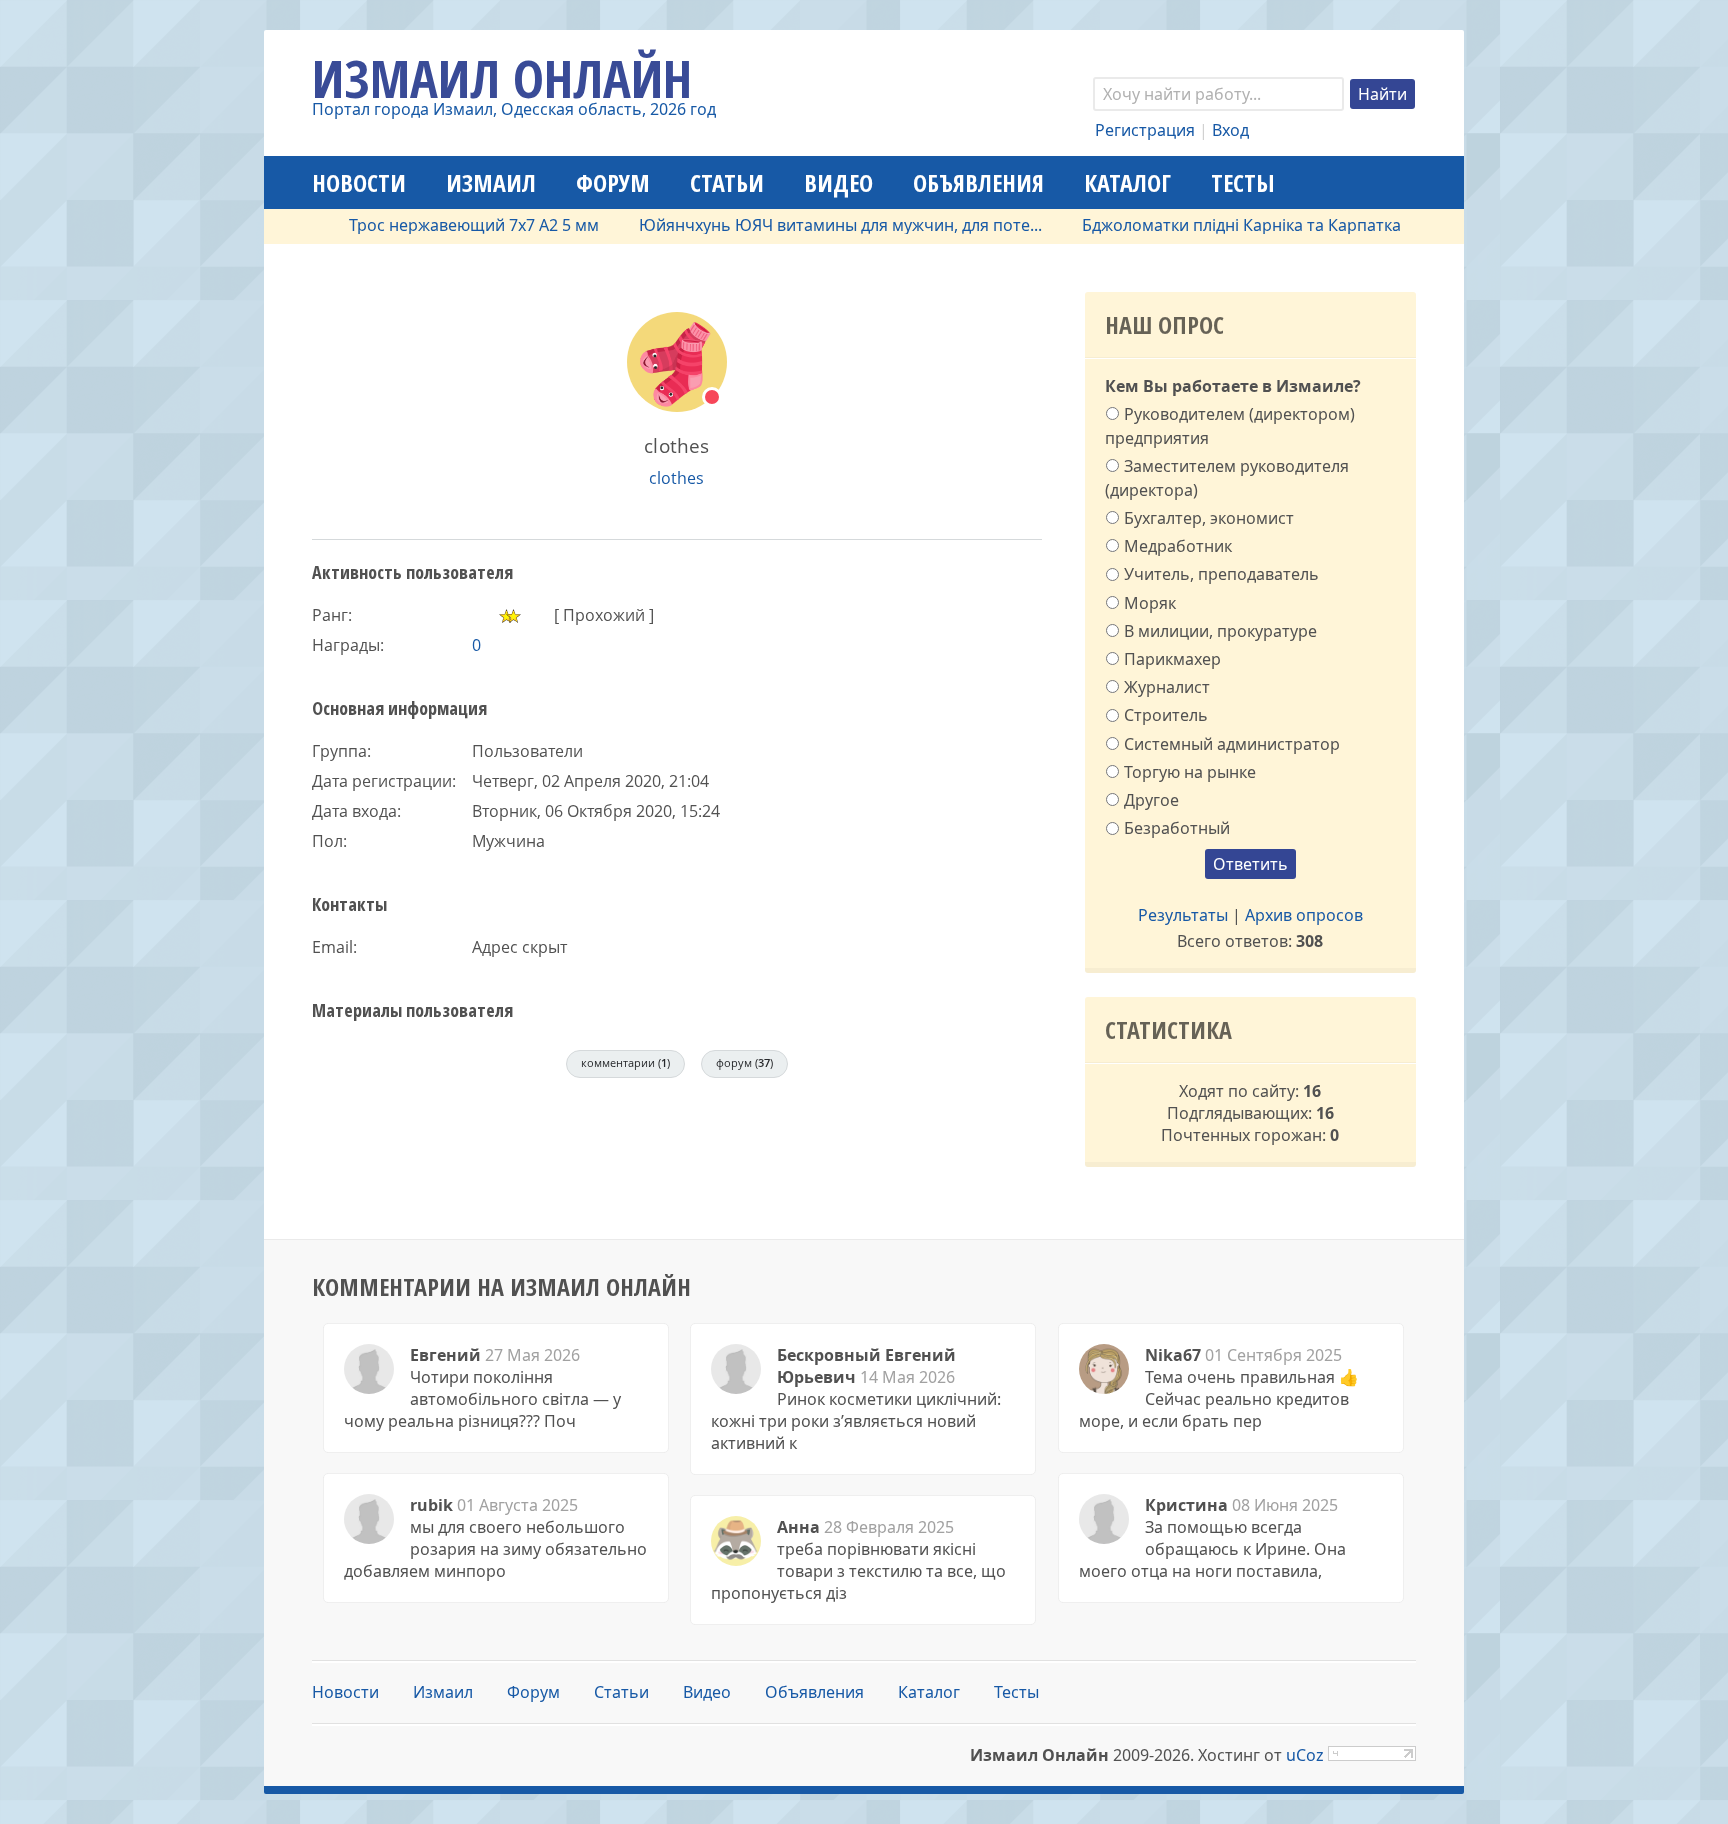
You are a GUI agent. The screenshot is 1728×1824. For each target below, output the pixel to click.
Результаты (1183, 915)
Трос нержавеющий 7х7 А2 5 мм (438, 225)
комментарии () (625, 1062)
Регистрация (1145, 130)
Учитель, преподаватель (1221, 574)
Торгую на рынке (1190, 772)
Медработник (1178, 546)
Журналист (1167, 687)
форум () (744, 1062)
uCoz (1305, 1755)
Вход (1230, 130)
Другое (1151, 800)
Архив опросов (1304, 915)
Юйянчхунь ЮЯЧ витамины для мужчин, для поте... (804, 225)
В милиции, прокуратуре (1220, 630)
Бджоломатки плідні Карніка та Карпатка (1205, 225)
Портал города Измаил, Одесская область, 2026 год (514, 109)
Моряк (1150, 602)
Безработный (1177, 828)
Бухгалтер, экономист (1209, 518)
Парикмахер (1172, 659)
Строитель (1166, 715)
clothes (676, 478)
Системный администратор (1232, 743)
